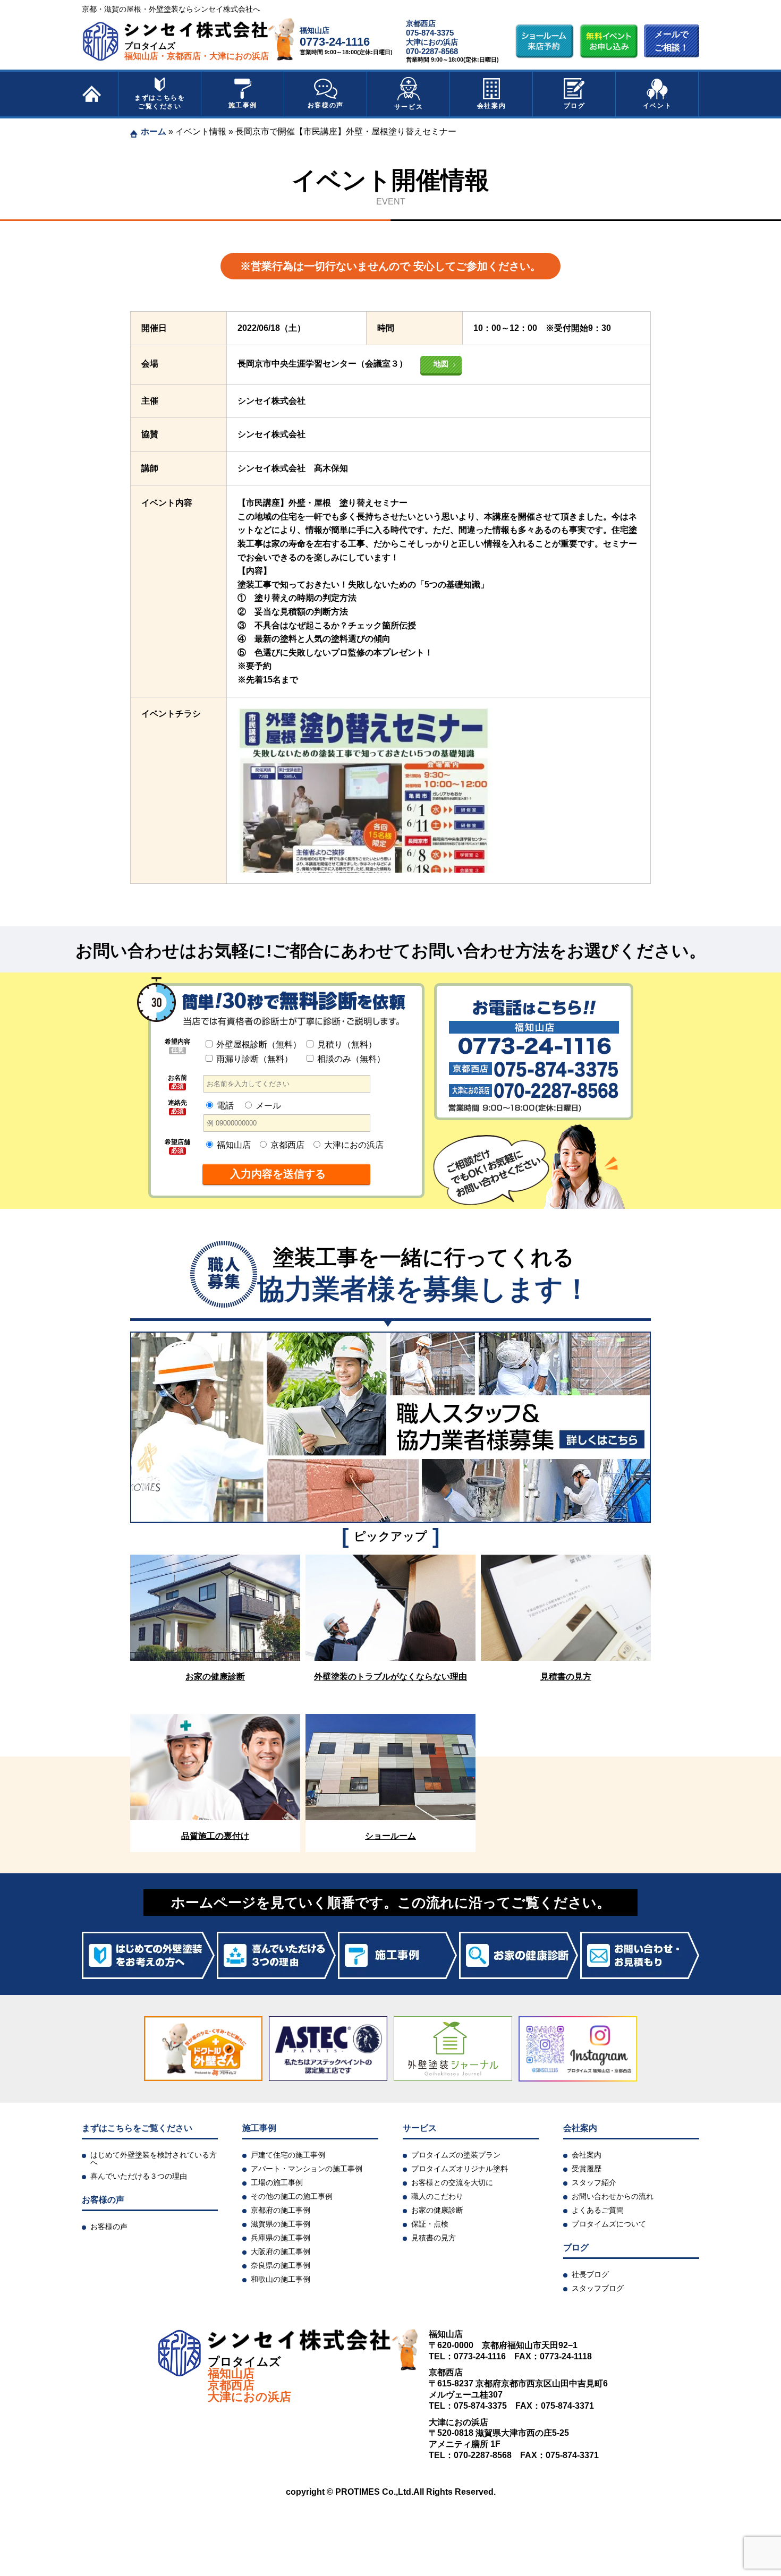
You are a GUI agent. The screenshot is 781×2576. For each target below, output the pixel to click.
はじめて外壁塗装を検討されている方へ (154, 2159)
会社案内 (491, 106)
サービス (409, 107)
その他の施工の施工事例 (292, 2196)
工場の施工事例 (277, 2182)
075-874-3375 (430, 33)
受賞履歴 (587, 2169)
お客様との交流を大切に (452, 2182)
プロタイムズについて (609, 2224)
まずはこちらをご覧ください (160, 102)
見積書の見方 (434, 2238)
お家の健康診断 (437, 2210)
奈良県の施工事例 (281, 2265)
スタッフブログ (598, 2288)
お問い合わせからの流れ (613, 2196)
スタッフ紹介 (594, 2182)
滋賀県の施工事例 (281, 2224)
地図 (441, 364)
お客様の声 (326, 105)
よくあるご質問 (598, 2210)
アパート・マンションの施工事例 (307, 2169)
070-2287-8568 (432, 51)
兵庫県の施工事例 (281, 2238)
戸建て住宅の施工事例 (288, 2155)
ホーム (154, 131)
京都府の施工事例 (281, 2210)
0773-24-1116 (335, 42)
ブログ (575, 106)
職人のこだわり (437, 2196)
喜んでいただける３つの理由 (139, 2176)
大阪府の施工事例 (281, 2251)
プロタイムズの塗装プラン (456, 2155)
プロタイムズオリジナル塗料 (460, 2169)
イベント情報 (201, 131)
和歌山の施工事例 (281, 2279)
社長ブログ (590, 2274)
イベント (657, 106)
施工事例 (243, 105)
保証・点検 (430, 2224)
